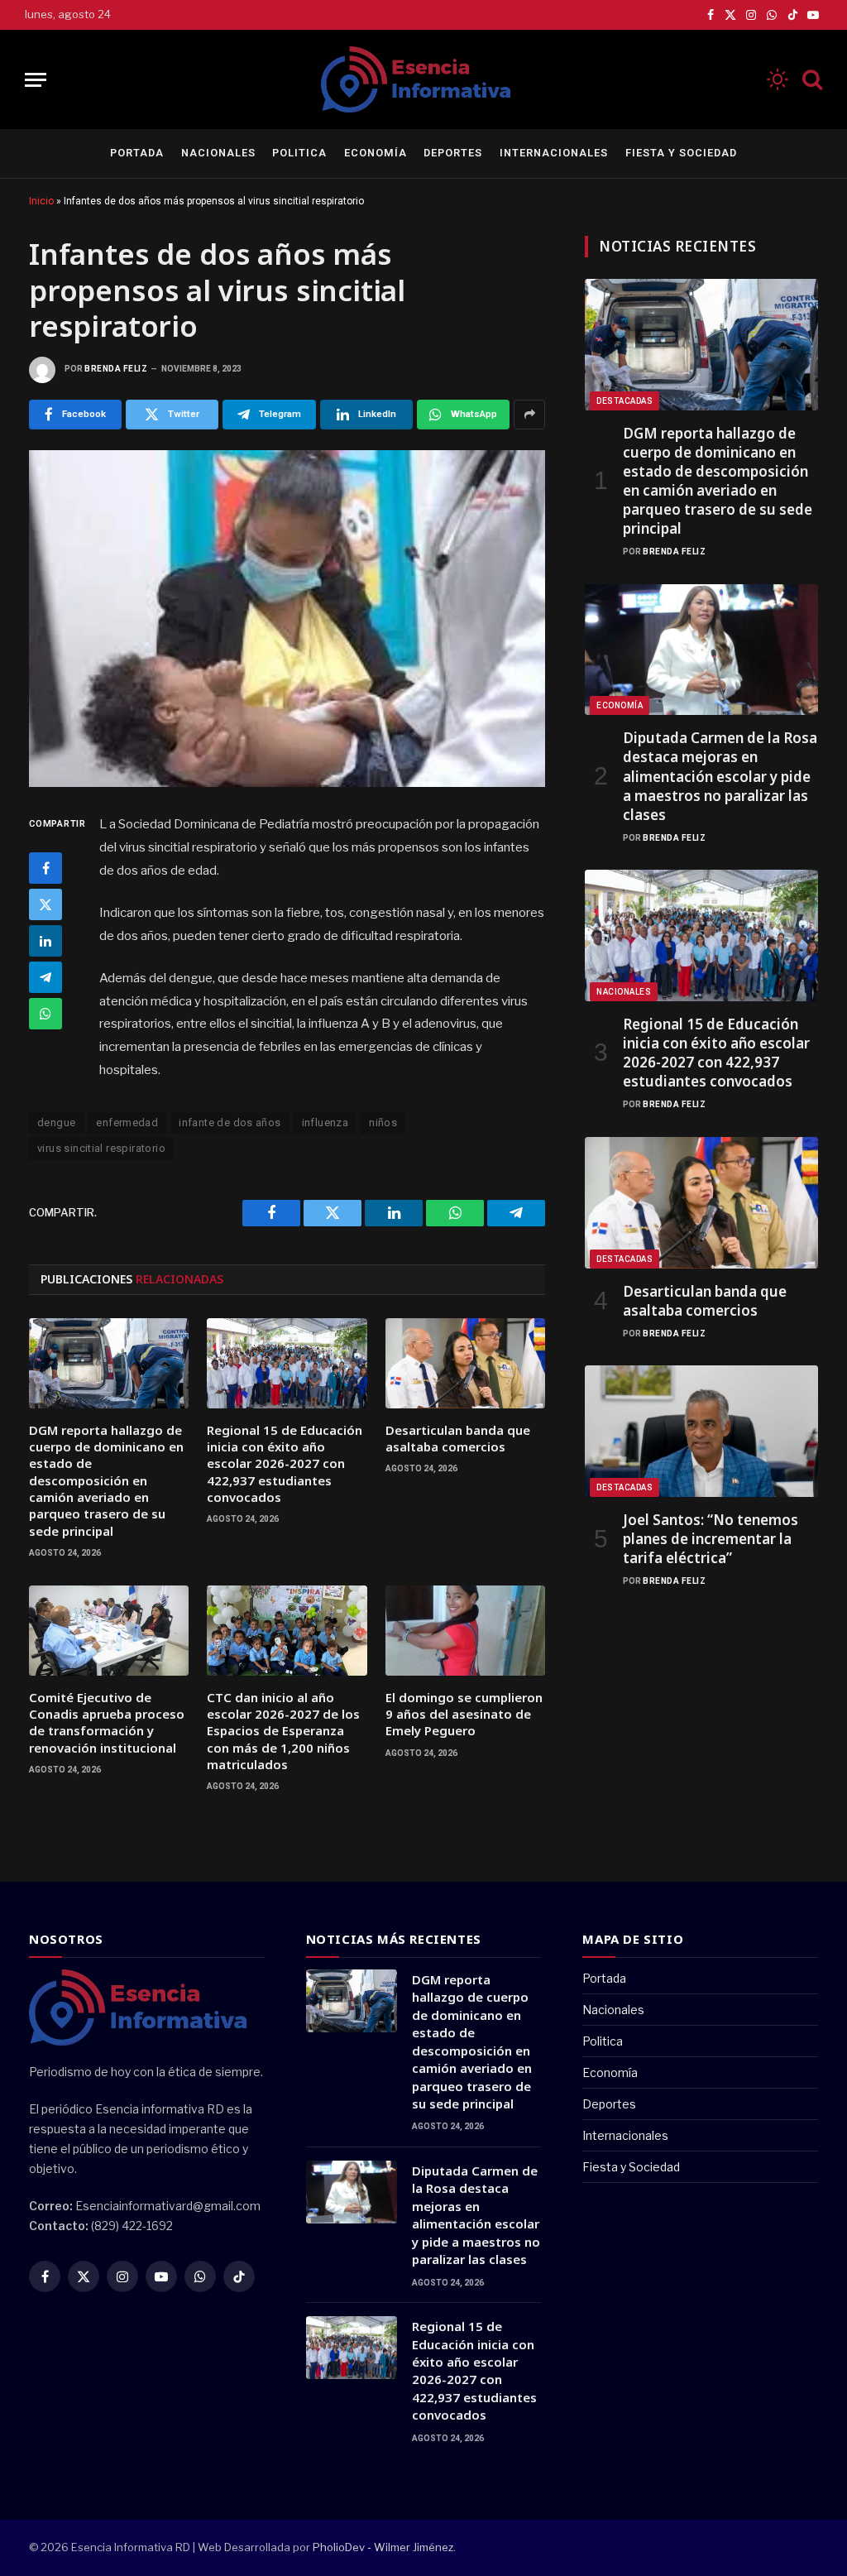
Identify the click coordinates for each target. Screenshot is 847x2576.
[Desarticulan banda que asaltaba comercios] (465, 1363)
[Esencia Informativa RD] (423, 79)
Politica (299, 153)
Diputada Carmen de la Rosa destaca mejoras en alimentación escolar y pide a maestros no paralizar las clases (720, 776)
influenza (325, 1123)
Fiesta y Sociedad (681, 153)
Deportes (453, 153)
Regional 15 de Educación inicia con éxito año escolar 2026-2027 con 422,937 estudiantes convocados (285, 1464)
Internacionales (554, 153)
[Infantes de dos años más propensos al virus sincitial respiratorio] (287, 619)
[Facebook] (45, 868)
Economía (376, 153)
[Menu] (36, 80)
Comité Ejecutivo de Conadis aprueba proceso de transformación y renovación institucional (107, 1722)
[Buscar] (811, 80)
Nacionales (218, 153)
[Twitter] (45, 904)
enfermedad (127, 1123)
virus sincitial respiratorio (101, 1148)
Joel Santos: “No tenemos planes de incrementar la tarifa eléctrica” (711, 1539)
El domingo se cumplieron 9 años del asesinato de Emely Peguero (464, 1714)
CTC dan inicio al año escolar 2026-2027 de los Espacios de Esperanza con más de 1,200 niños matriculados (283, 1731)
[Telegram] (45, 977)
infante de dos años (230, 1123)
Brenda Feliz (116, 369)
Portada (137, 153)
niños (383, 1123)
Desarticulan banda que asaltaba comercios (458, 1438)
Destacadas (624, 401)
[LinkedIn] (45, 941)
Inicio (41, 201)
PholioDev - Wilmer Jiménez (383, 2547)
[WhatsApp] (45, 1014)
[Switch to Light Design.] (778, 79)
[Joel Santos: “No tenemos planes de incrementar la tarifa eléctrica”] (701, 1431)
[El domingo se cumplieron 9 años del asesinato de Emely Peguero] (465, 1631)
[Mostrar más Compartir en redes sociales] (529, 415)
